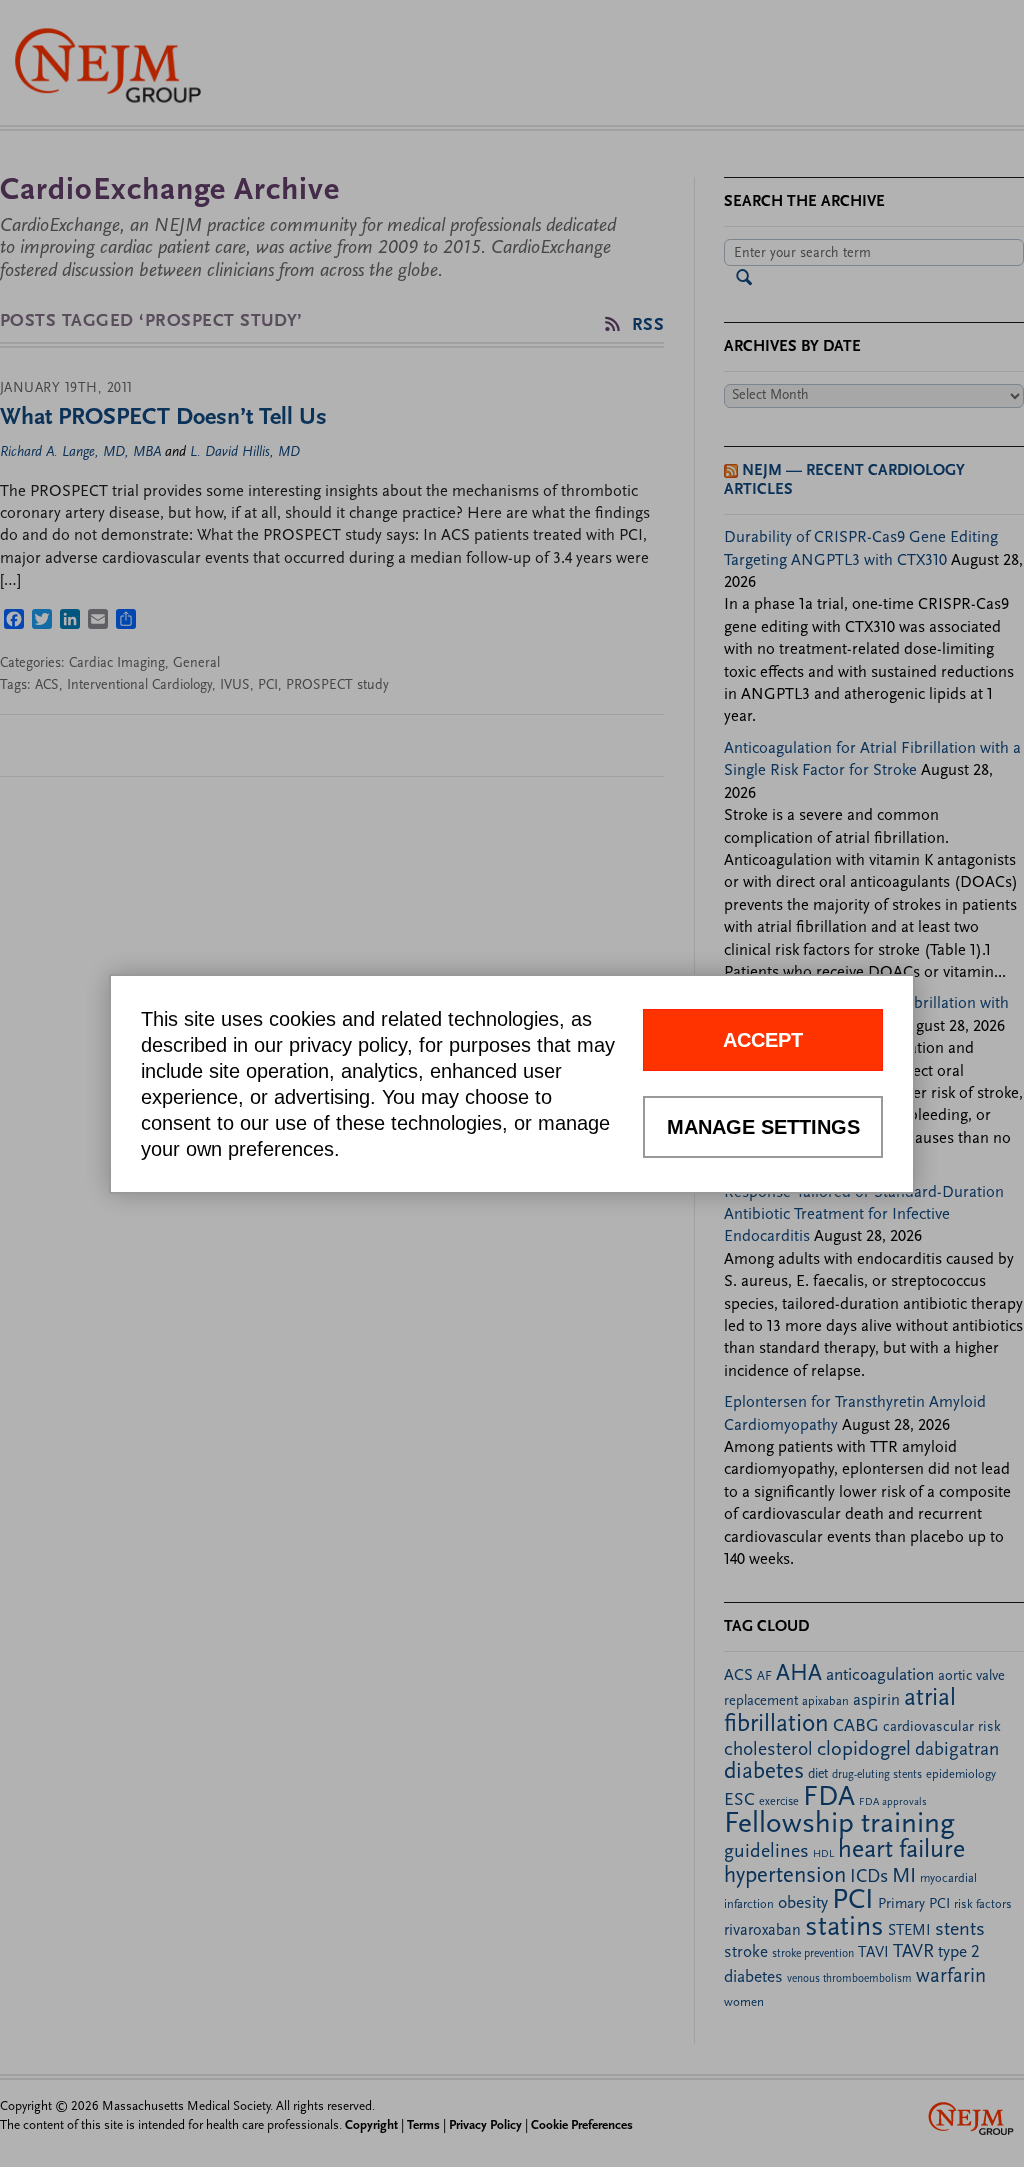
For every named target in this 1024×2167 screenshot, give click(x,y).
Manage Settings (763, 1127)
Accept (763, 1040)
